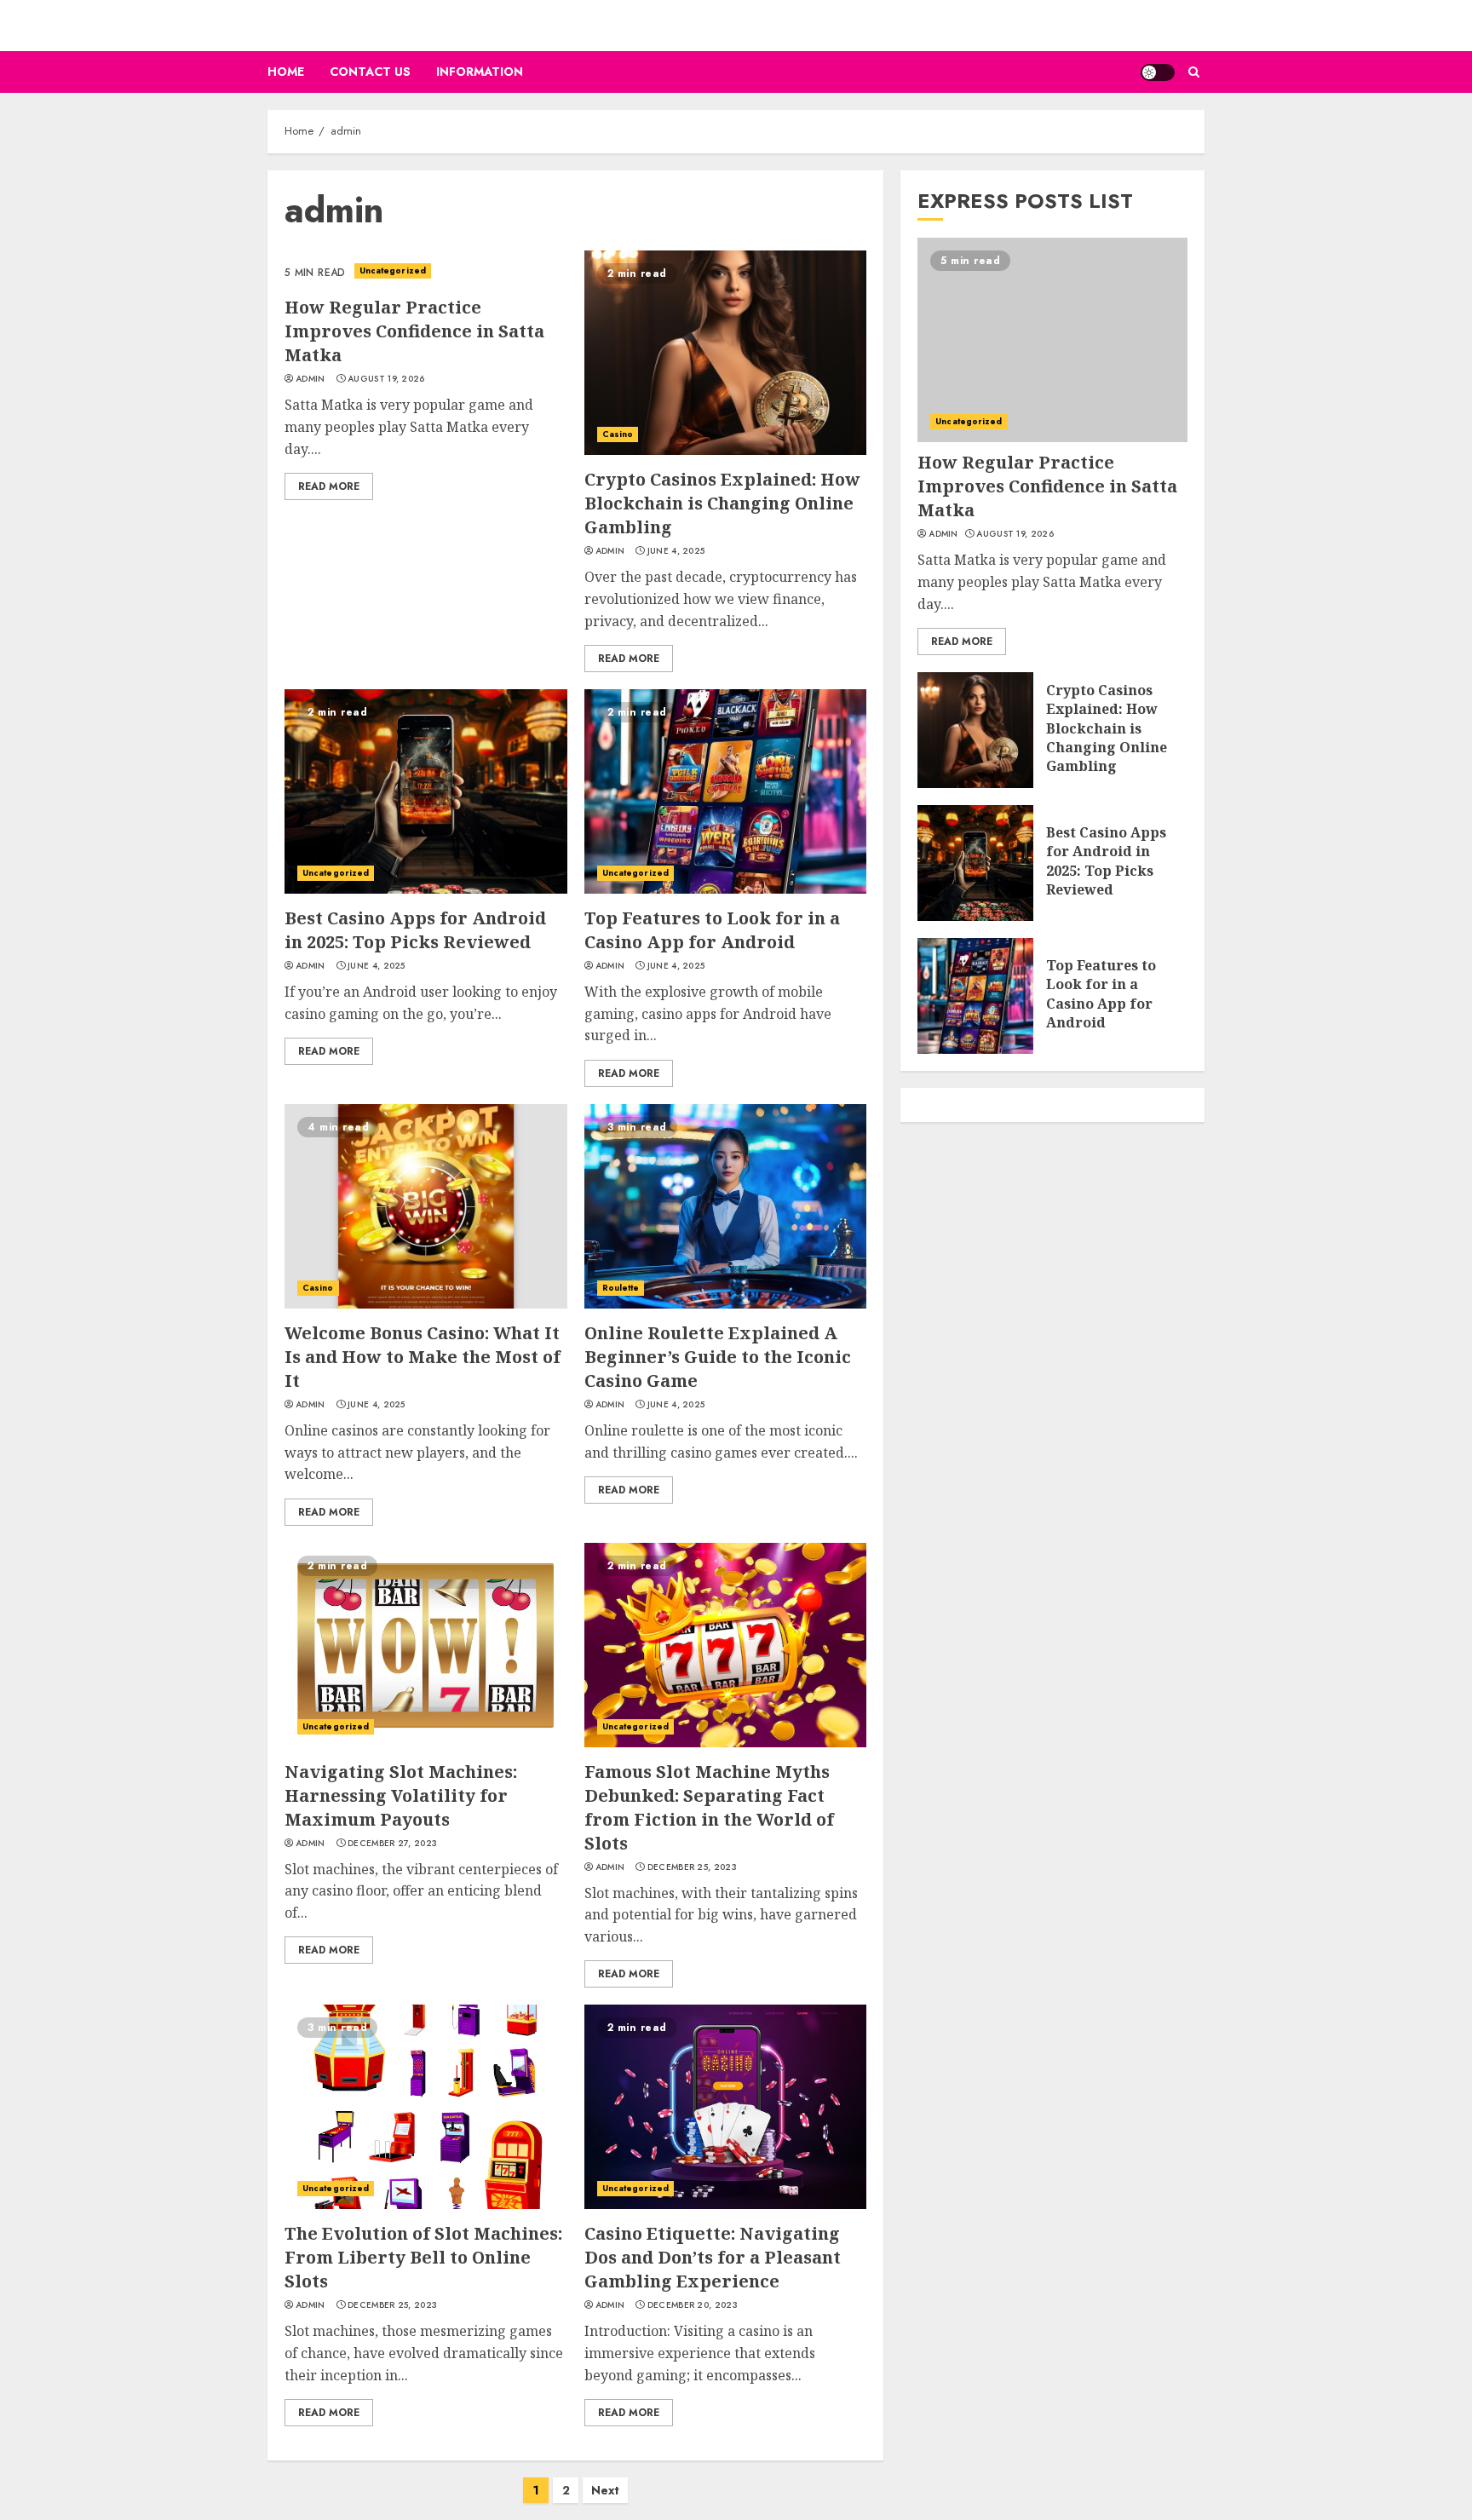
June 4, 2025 (676, 551)
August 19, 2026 (386, 379)
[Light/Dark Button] (1158, 72)
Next (605, 2490)
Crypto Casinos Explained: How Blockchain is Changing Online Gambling (722, 503)
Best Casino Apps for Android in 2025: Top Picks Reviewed (415, 930)
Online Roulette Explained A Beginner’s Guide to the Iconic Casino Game (718, 1357)
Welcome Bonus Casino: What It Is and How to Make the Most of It (423, 1357)
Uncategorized (393, 270)
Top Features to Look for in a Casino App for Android (712, 930)
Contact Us (370, 72)
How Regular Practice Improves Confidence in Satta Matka (414, 331)
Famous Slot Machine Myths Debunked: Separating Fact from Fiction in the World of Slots (709, 1807)
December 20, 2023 (693, 2305)
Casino (618, 434)
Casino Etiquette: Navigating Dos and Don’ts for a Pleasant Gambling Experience (713, 2257)
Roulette (621, 1288)
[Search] (1194, 72)
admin (310, 379)
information (480, 72)
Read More (329, 486)
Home (286, 72)
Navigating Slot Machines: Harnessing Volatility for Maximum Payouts (401, 1795)
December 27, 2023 (392, 1844)
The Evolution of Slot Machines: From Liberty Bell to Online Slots (423, 2257)
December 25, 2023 (692, 1867)
